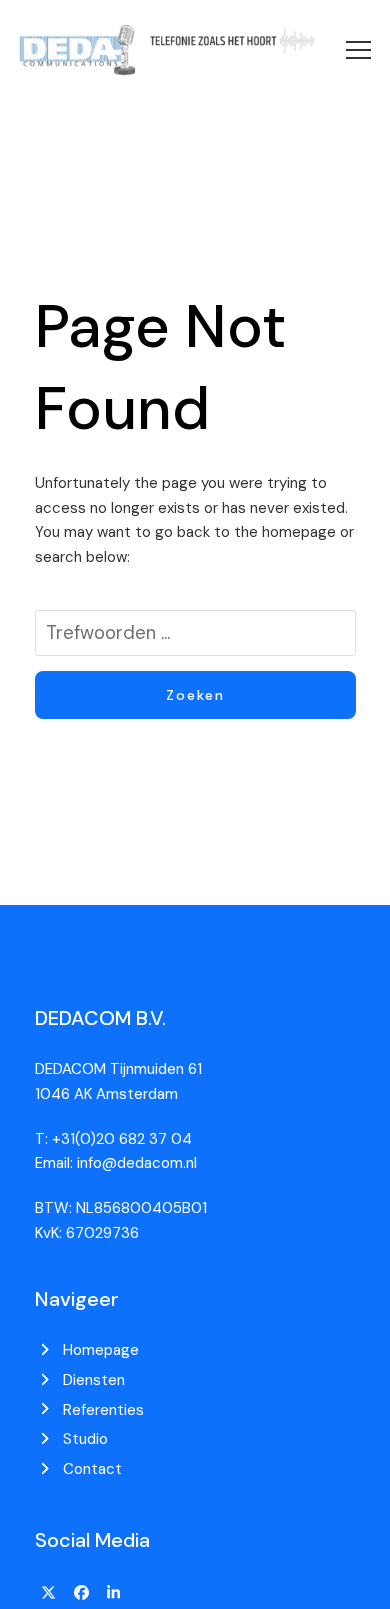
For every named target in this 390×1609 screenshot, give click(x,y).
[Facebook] (81, 1593)
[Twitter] (49, 1593)
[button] (358, 50)
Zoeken (195, 695)
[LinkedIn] (114, 1593)
